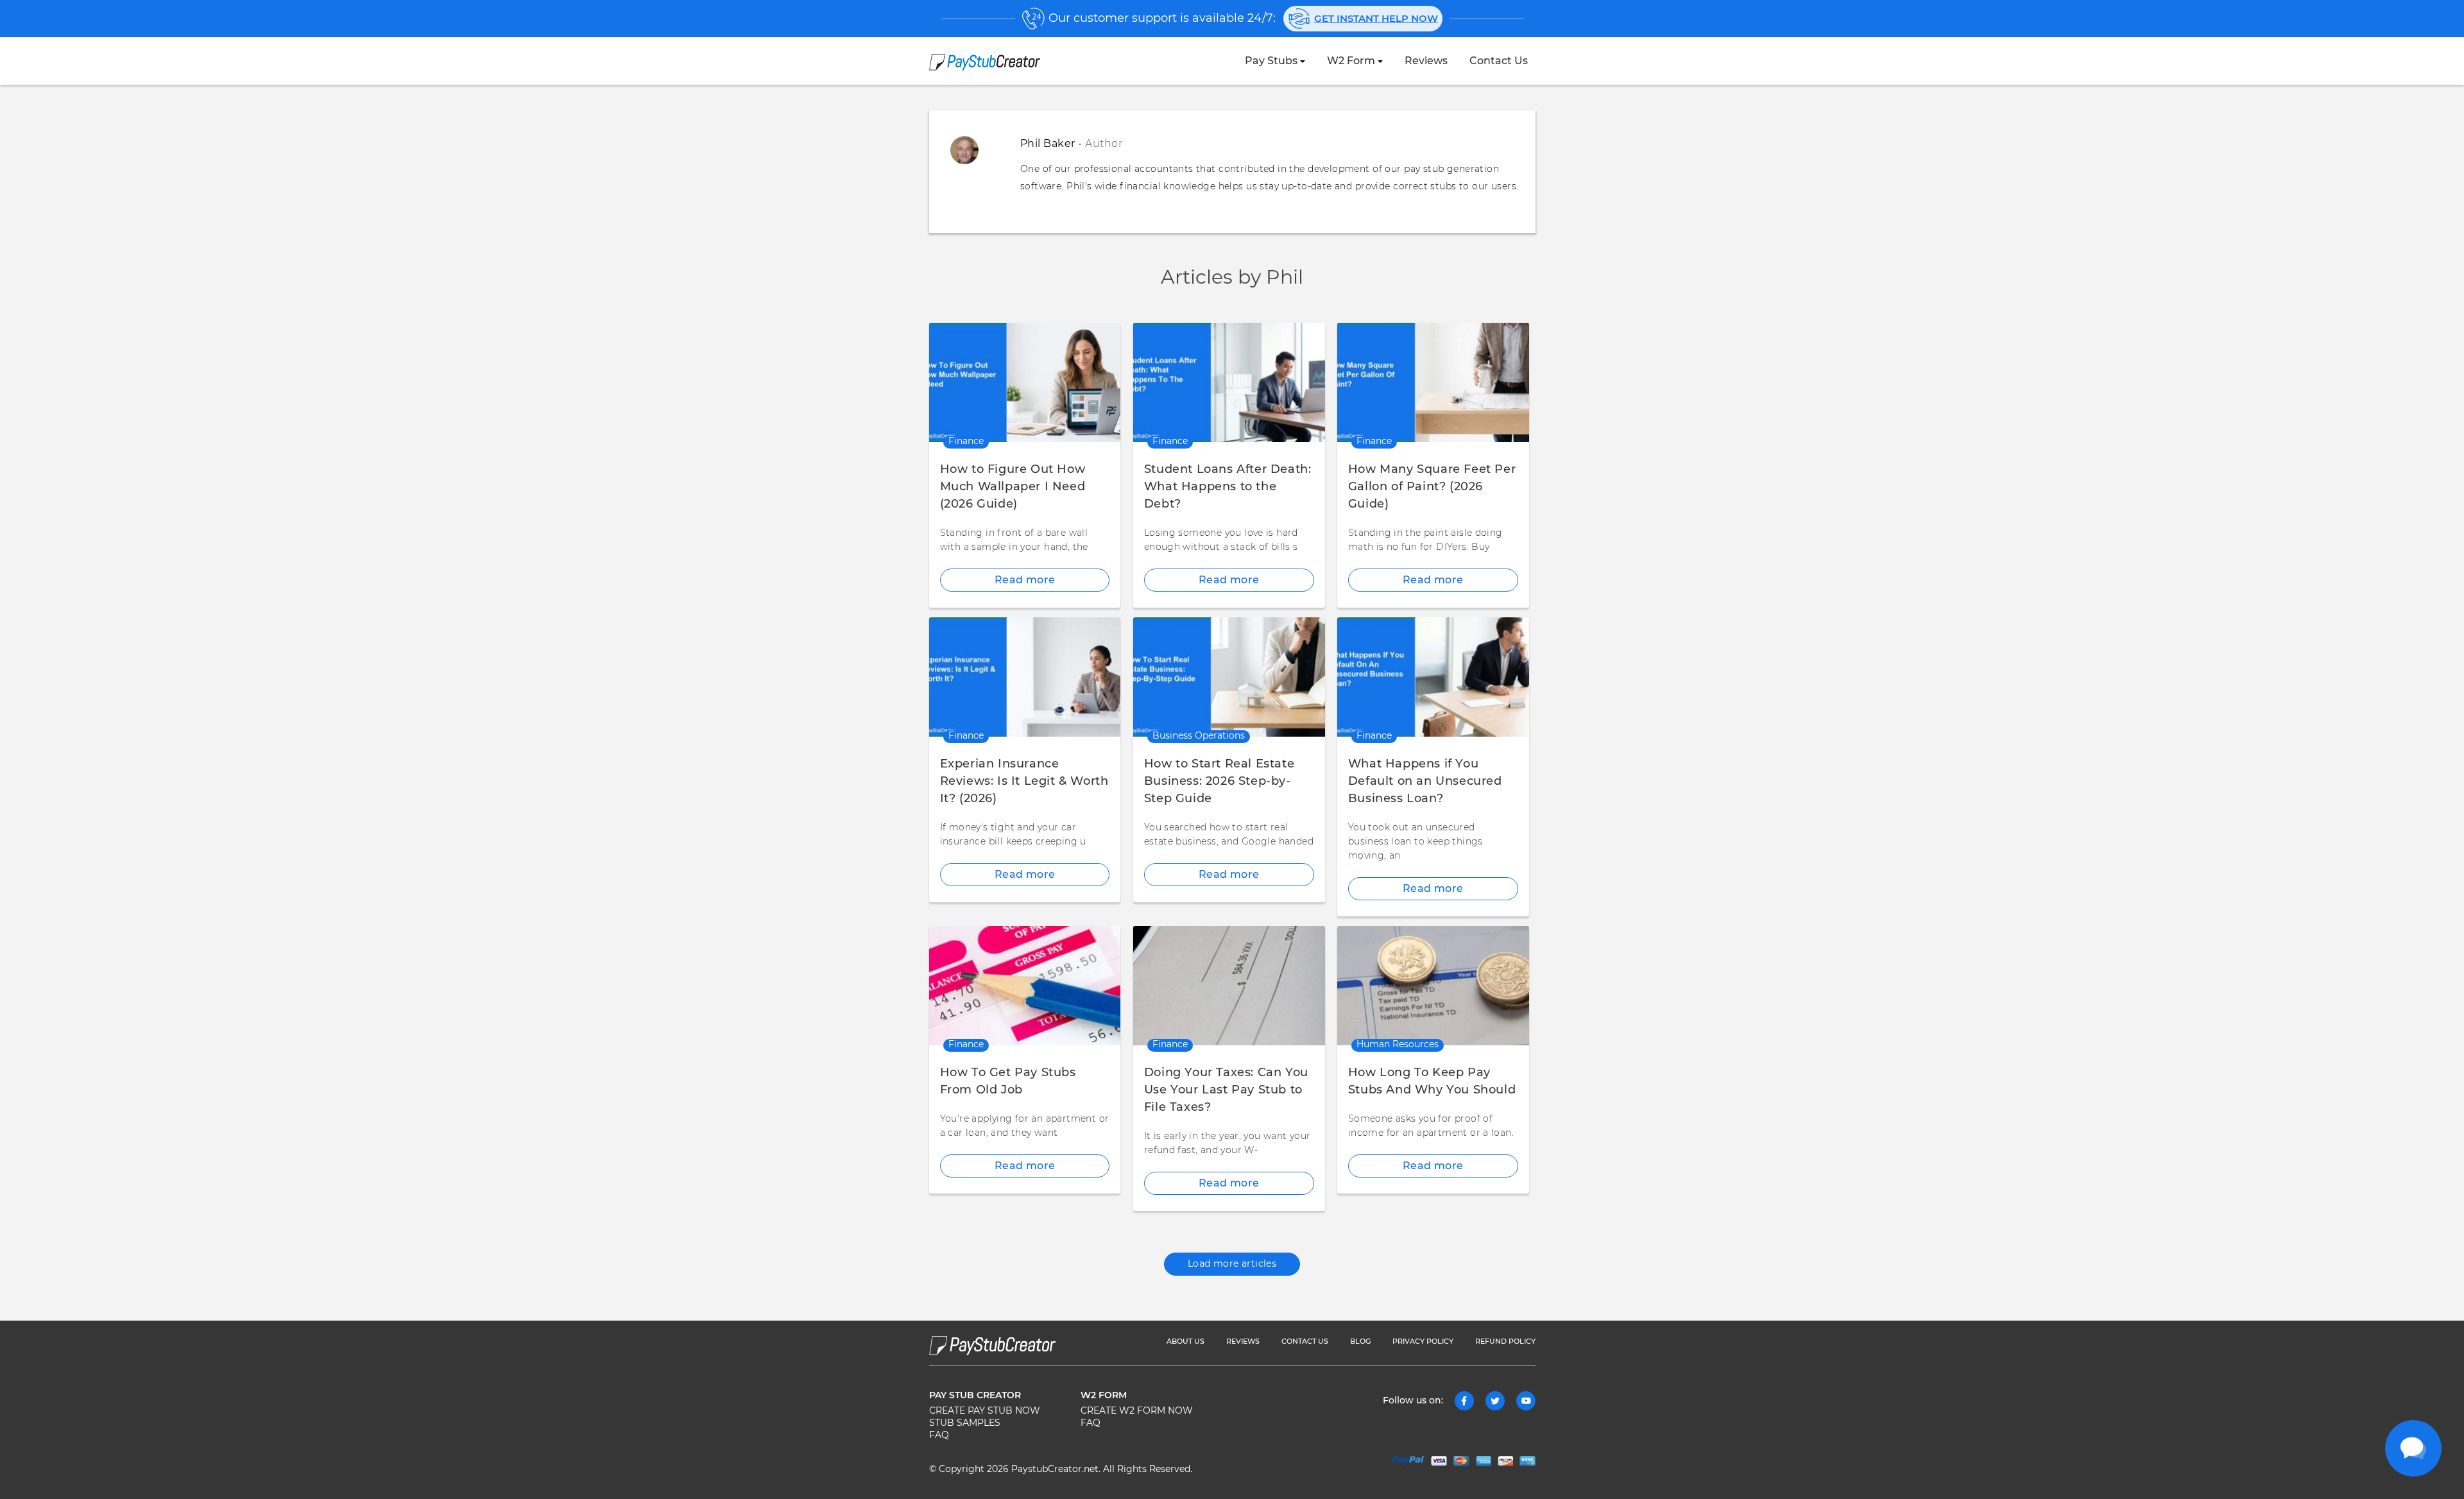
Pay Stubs (1271, 61)
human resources (1398, 1045)
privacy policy (1423, 1341)
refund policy (1505, 1341)
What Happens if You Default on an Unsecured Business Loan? (1425, 782)
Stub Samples (965, 1423)
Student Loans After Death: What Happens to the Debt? (1228, 487)
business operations (1199, 736)
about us (1185, 1341)
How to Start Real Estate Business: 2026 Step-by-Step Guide (1219, 782)
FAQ (939, 1435)
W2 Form (1351, 61)
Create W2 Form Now (1137, 1411)
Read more (1025, 580)
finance (966, 441)
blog (1360, 1341)
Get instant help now (1376, 19)
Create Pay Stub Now (985, 1411)
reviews (1426, 61)
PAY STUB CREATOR (975, 1396)
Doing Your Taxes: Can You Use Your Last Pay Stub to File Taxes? (1226, 1090)
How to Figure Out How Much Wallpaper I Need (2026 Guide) (1013, 487)
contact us (1499, 61)
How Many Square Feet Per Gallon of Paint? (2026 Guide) (1432, 487)
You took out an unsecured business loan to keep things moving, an (1416, 842)
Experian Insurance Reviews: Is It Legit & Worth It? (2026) (1024, 782)
